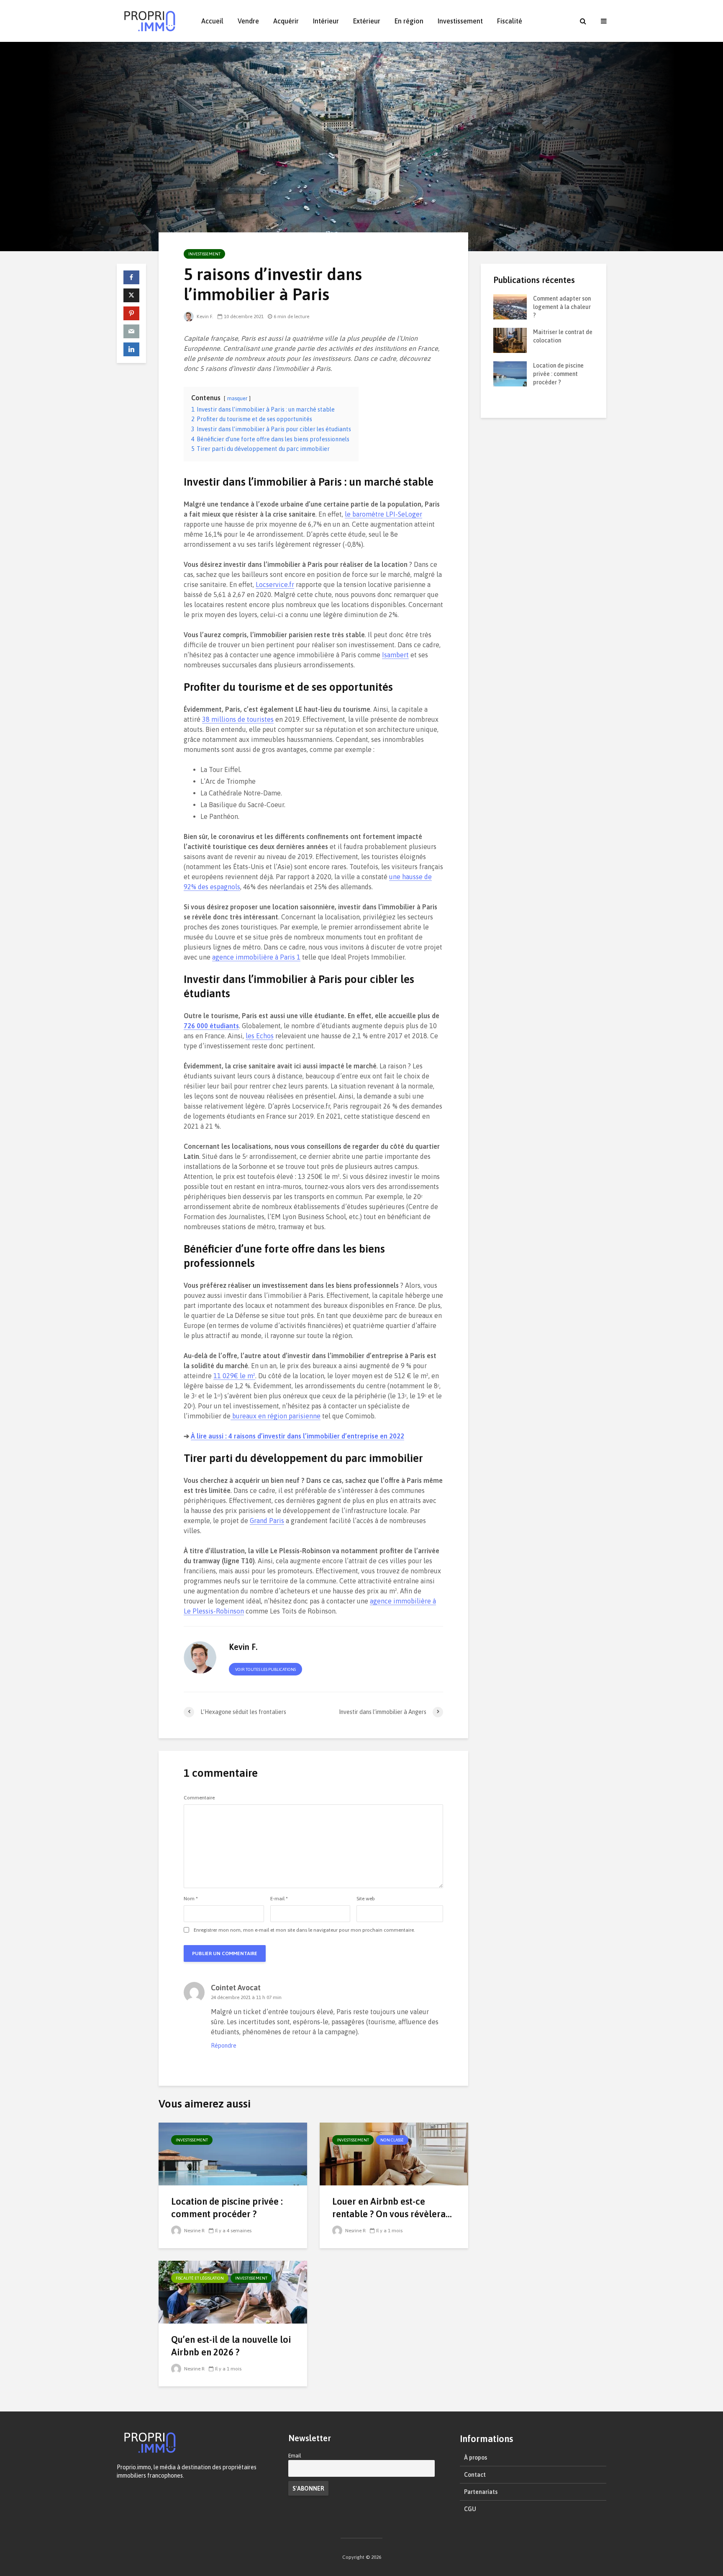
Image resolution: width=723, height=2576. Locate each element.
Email (295, 2456)
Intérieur (326, 21)
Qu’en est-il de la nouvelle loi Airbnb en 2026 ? (231, 2346)
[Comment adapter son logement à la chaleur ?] (510, 306)
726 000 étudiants (211, 1026)
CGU (470, 2509)
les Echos (260, 1036)
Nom (191, 1899)
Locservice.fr (275, 584)
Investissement (460, 21)
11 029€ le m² (234, 1376)
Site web (366, 1899)
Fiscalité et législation (200, 2278)
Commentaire (199, 1798)
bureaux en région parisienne (276, 1416)
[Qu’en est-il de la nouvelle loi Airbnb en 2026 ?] (233, 2291)
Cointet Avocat (236, 1988)
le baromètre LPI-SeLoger (383, 514)
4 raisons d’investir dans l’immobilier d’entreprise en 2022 (297, 1436)
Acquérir (286, 21)
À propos (476, 2458)
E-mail (279, 1899)
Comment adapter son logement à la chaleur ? (562, 307)
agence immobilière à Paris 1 (256, 957)
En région (409, 21)
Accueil (212, 21)
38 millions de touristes (238, 719)
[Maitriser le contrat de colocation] (510, 340)
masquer (237, 398)
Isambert (395, 655)
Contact (475, 2475)
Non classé (392, 2140)
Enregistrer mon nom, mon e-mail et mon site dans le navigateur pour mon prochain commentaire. (304, 1930)
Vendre (248, 21)
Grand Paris (267, 1521)
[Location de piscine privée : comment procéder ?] (233, 2153)
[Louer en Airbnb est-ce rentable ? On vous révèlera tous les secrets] (394, 2153)
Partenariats (481, 2492)
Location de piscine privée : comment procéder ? (227, 2208)
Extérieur (367, 21)
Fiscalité (510, 21)
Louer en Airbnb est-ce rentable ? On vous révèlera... (392, 2208)
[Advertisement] (544, 556)
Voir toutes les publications (265, 1669)
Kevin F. (204, 317)
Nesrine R (194, 2231)
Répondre (224, 2046)
